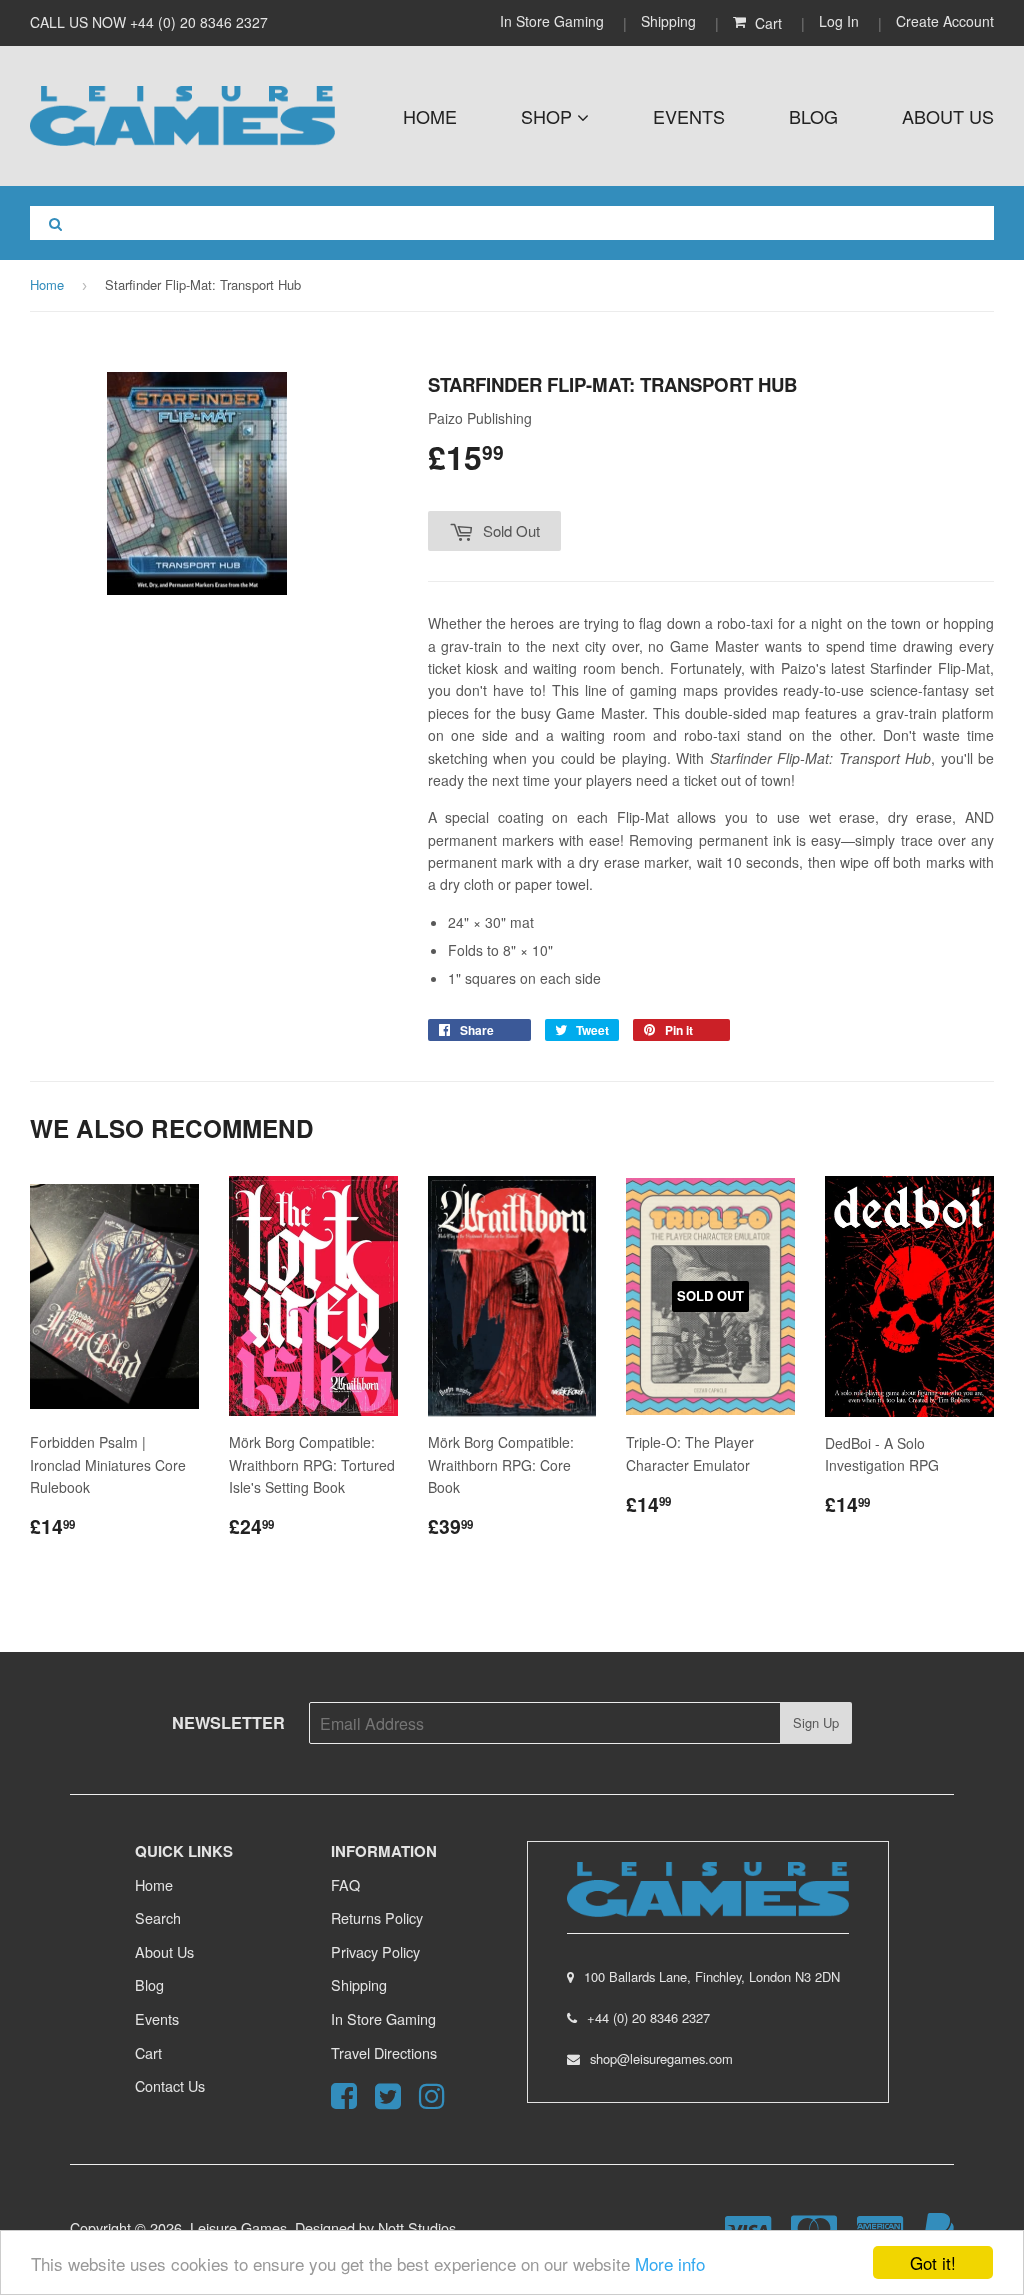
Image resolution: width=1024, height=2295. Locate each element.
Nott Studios (417, 2227)
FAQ (345, 1884)
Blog (813, 116)
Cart (148, 2052)
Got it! (933, 2262)
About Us (948, 116)
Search (158, 1917)
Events (689, 116)
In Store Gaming (554, 21)
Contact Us (170, 2085)
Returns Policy (377, 1917)
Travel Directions (384, 2052)
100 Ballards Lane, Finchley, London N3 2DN (712, 1976)
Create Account (945, 21)
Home (430, 116)
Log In (839, 21)
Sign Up (816, 1722)
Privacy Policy (375, 1951)
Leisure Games (238, 2227)
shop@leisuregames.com (661, 2058)
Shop (549, 116)
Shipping (668, 21)
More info (670, 2263)
